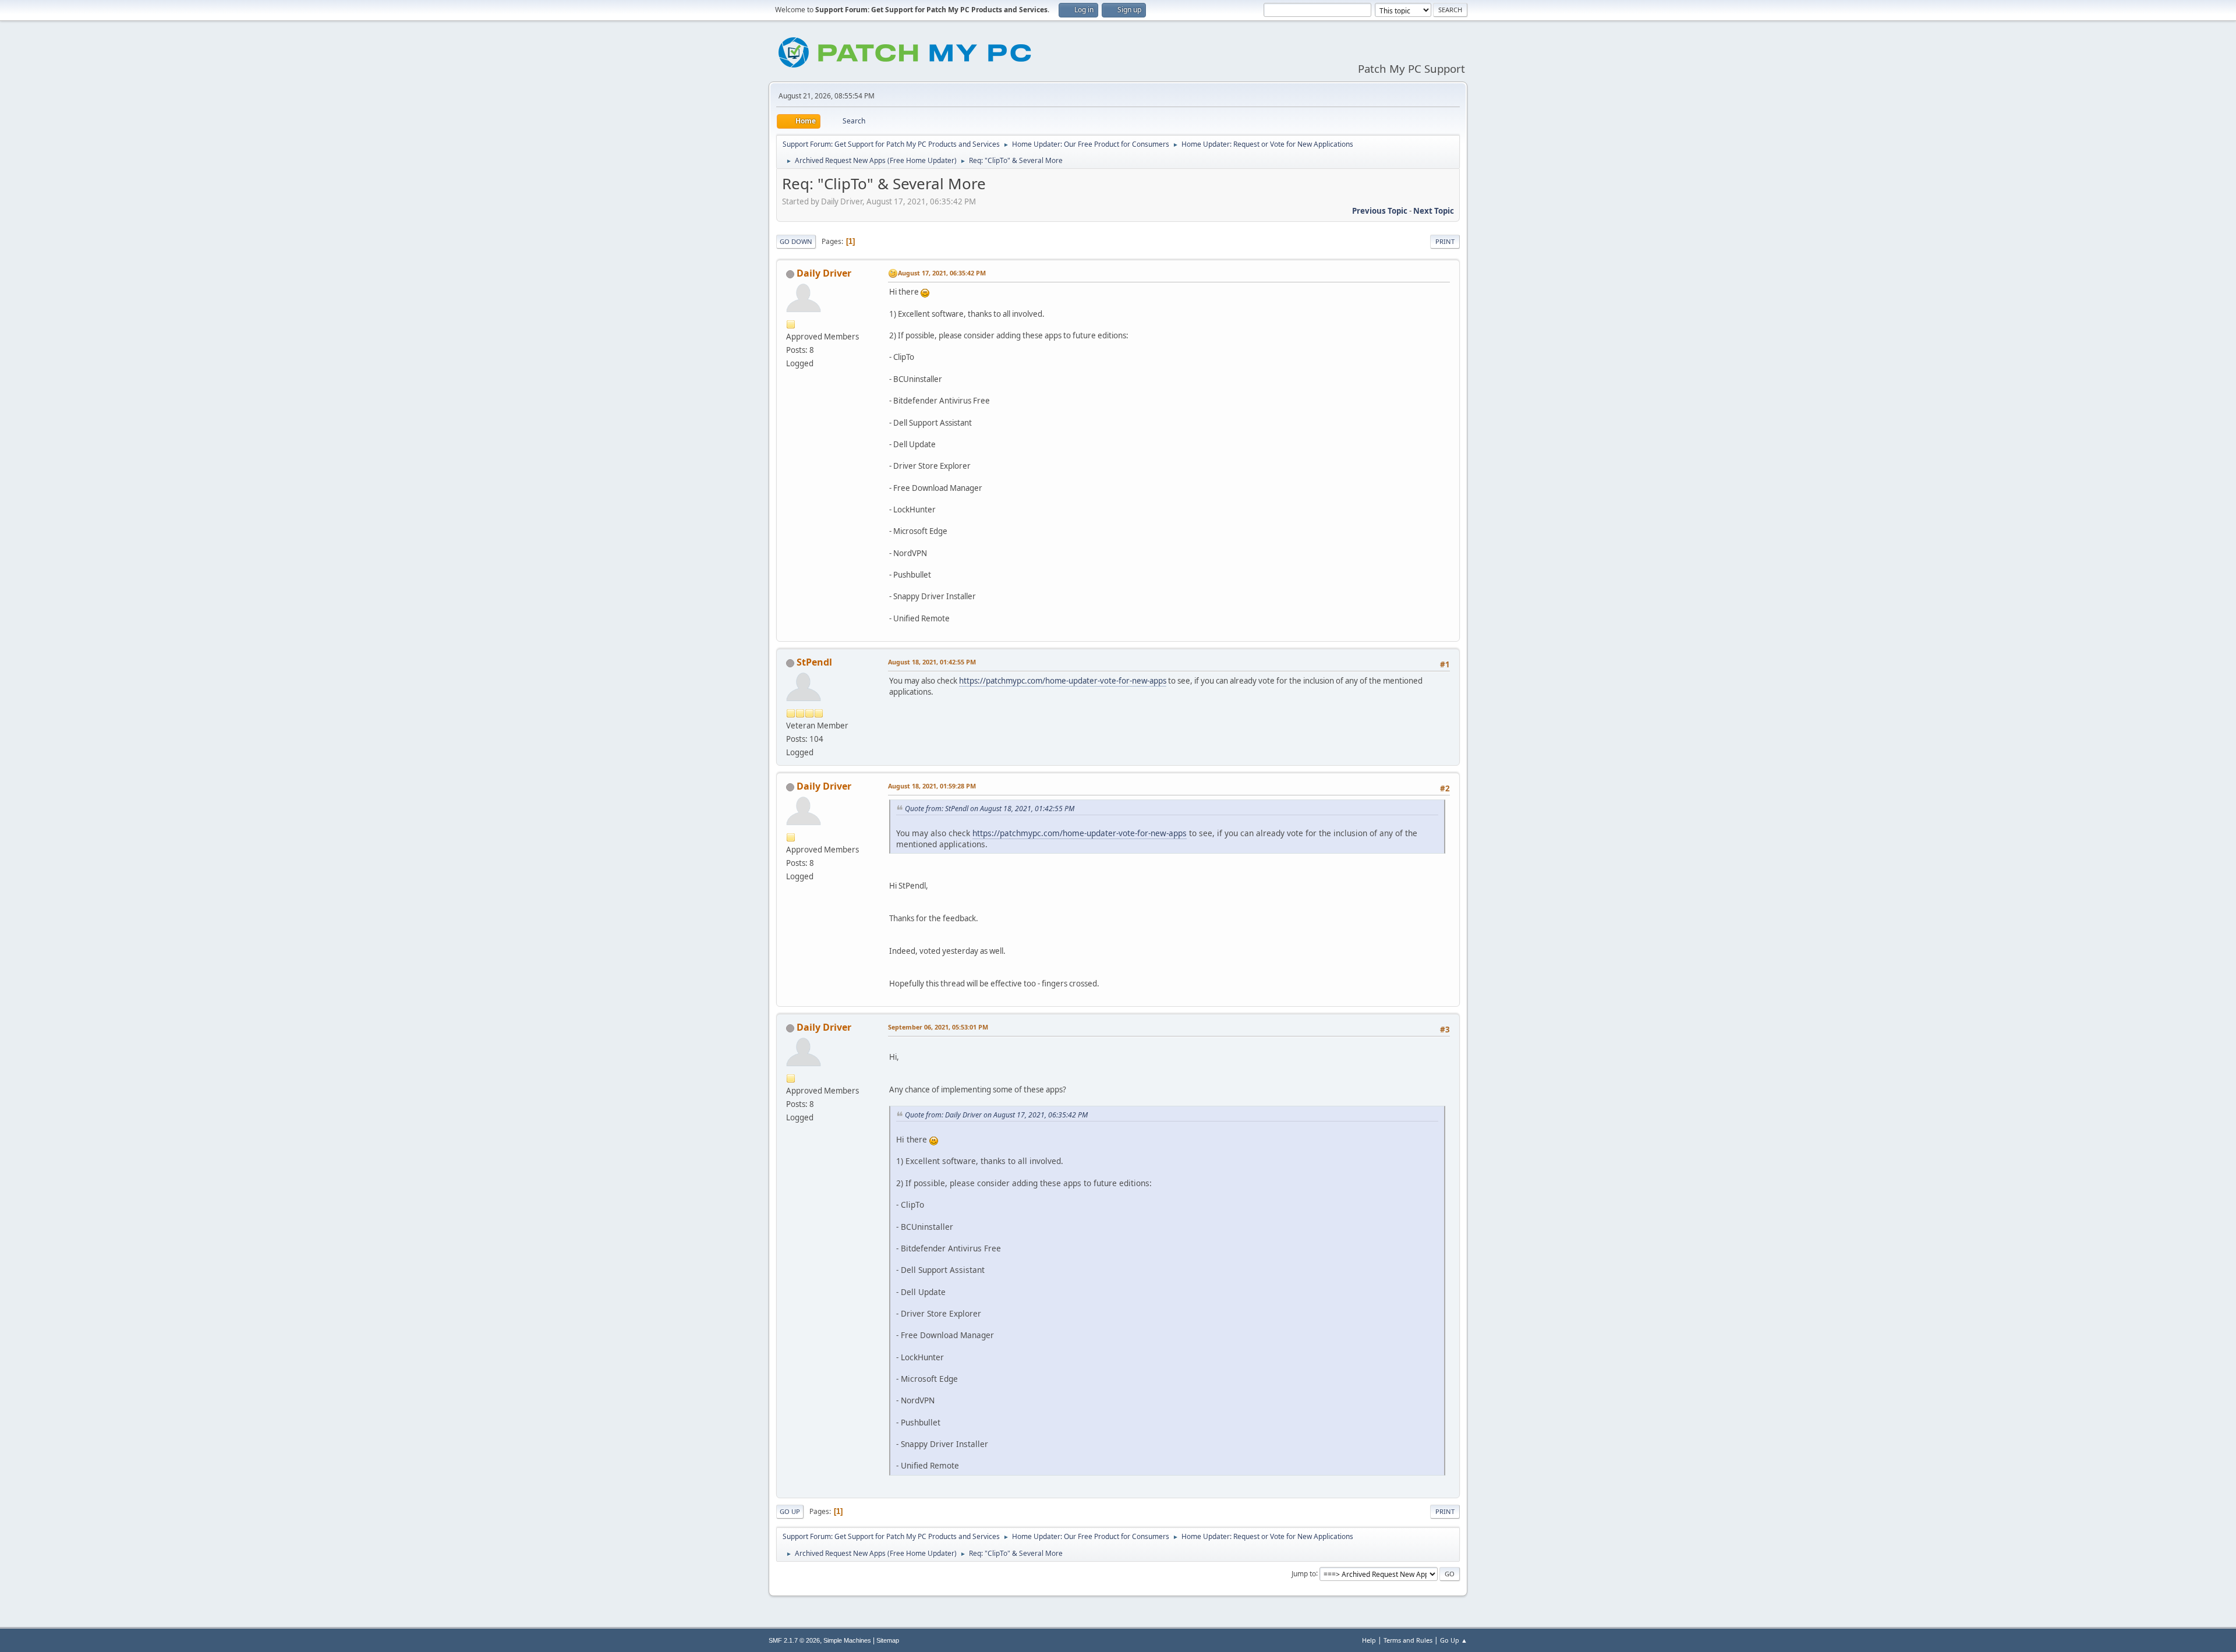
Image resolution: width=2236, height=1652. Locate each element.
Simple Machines (847, 1640)
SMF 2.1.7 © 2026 (794, 1640)
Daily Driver (824, 273)
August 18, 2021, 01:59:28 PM (932, 786)
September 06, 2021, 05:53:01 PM (938, 1027)
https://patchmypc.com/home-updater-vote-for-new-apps (1063, 681)
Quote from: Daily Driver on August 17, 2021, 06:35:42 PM (996, 1115)
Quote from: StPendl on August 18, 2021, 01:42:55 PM (990, 809)
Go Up (790, 1511)
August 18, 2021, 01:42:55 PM (932, 662)
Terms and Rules (1408, 1640)
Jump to (1304, 1573)
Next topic (1434, 211)
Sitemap (888, 1640)
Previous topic (1380, 211)
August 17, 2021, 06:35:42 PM (942, 273)
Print (1445, 241)
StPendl (814, 662)
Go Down (796, 241)
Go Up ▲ (1454, 1640)
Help (1369, 1640)
